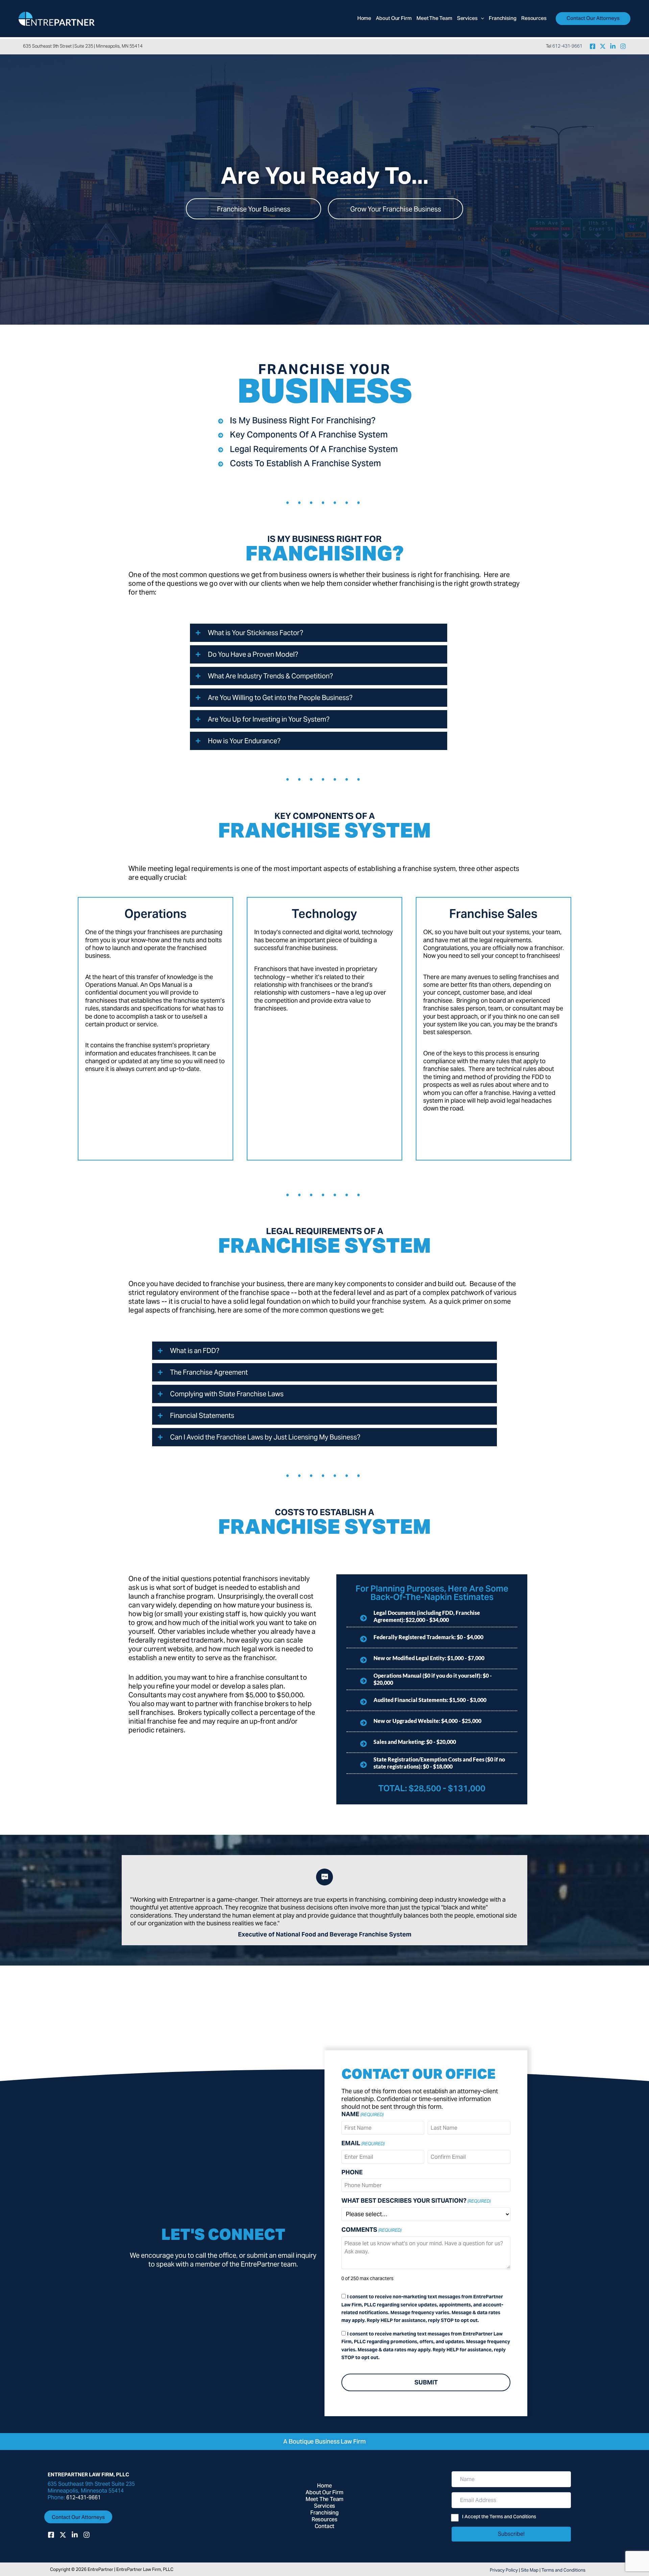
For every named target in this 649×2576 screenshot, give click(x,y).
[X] (603, 46)
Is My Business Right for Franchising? (303, 421)
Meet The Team (324, 2500)
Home (324, 2486)
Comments (371, 2230)
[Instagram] (623, 46)
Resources (324, 2520)
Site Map (530, 2570)
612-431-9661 (567, 46)
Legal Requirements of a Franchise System (314, 450)
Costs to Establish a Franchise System (305, 464)
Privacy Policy (504, 2570)
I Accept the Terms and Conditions (499, 2518)
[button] (481, 19)
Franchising (324, 2513)
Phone (352, 2172)
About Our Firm (324, 2493)
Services (324, 2506)
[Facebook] (593, 46)
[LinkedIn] (613, 46)
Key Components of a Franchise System (309, 435)
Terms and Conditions (563, 2570)
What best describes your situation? (416, 2201)
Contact (325, 2527)
